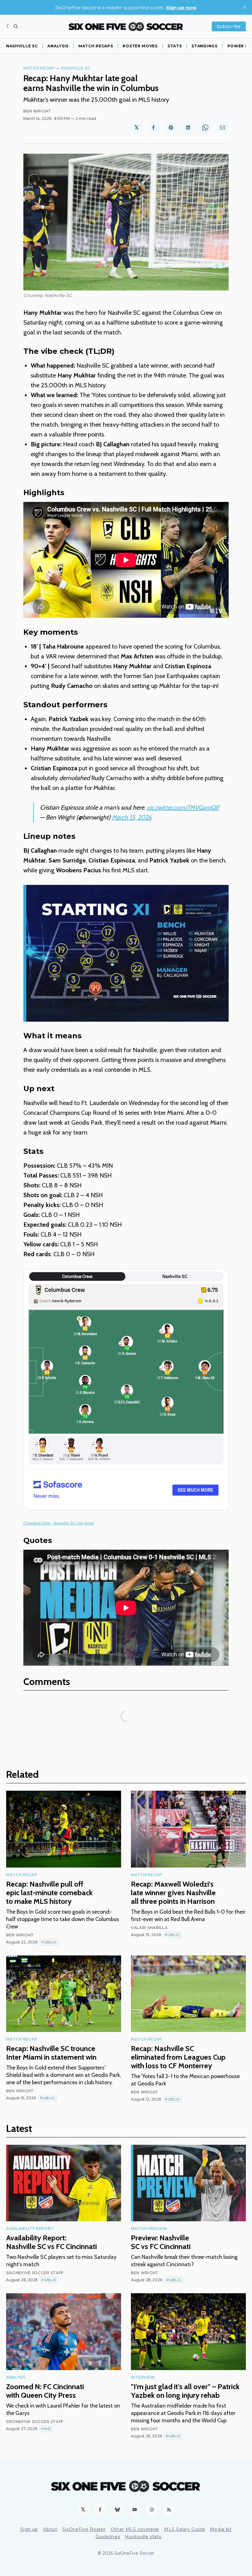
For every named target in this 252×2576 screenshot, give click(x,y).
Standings (204, 46)
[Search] (16, 26)
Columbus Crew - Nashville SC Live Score (59, 1523)
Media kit (221, 2529)
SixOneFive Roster (84, 2529)
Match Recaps (96, 46)
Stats (175, 46)
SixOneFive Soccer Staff (35, 2273)
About (50, 2529)
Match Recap (39, 68)
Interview (143, 2377)
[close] (245, 7)
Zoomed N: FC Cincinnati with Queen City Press (45, 2391)
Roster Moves (140, 46)
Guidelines (108, 2537)
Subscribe (229, 26)
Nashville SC (22, 46)
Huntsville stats (143, 2537)
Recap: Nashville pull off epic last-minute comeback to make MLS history (49, 1893)
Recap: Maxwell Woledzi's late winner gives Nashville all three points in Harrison (173, 1893)
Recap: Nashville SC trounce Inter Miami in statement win (51, 2053)
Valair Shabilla (149, 1928)
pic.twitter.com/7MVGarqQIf (183, 807)
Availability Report (30, 2229)
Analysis (58, 46)
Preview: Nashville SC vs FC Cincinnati (161, 2242)
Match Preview (149, 2229)
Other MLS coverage (135, 2529)
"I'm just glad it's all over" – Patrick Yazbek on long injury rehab (185, 2391)
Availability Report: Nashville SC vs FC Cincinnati (51, 2242)
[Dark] (8, 26)
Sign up (29, 2529)
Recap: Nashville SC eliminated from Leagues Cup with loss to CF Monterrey (178, 2057)
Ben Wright (37, 111)
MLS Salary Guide (185, 2529)
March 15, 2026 (132, 817)
